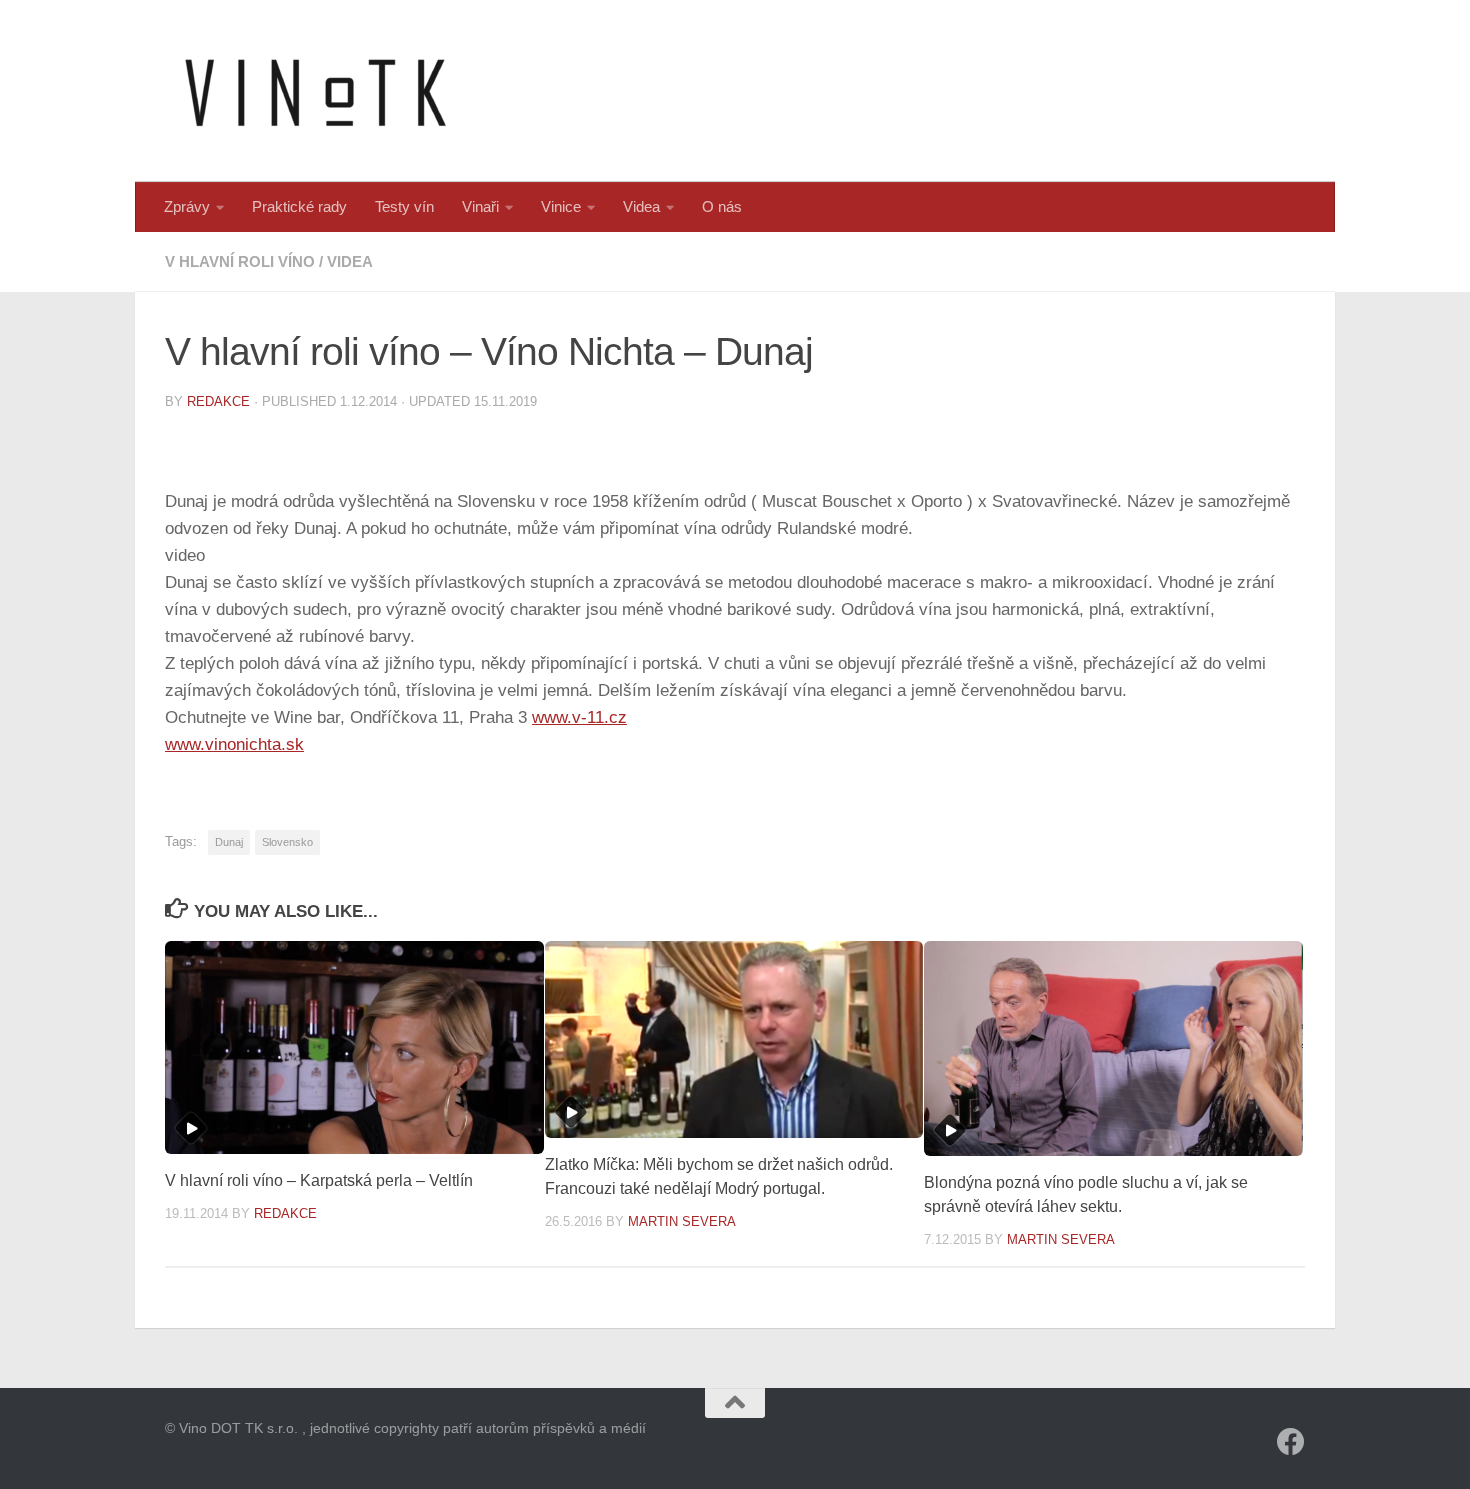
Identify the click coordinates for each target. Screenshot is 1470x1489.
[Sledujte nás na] (1291, 1442)
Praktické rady (299, 206)
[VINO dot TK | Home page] (315, 91)
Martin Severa (682, 1221)
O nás (722, 206)
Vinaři (480, 206)
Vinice (561, 206)
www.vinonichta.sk (234, 744)
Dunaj (229, 842)
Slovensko (287, 842)
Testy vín (404, 206)
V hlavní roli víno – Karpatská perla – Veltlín (319, 1180)
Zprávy (187, 206)
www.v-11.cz (579, 717)
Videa (641, 206)
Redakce (218, 401)
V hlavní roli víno (240, 261)
